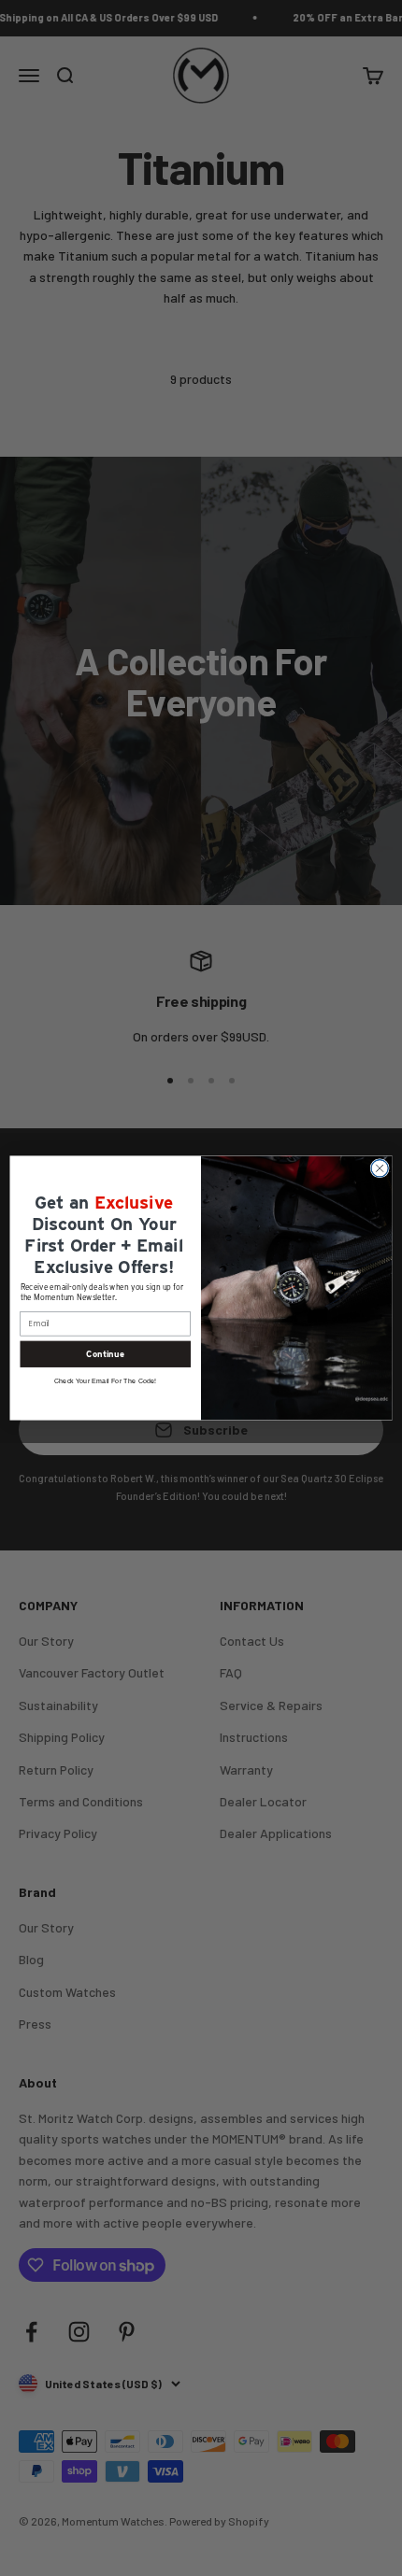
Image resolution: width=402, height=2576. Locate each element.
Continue (105, 1354)
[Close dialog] (380, 1168)
